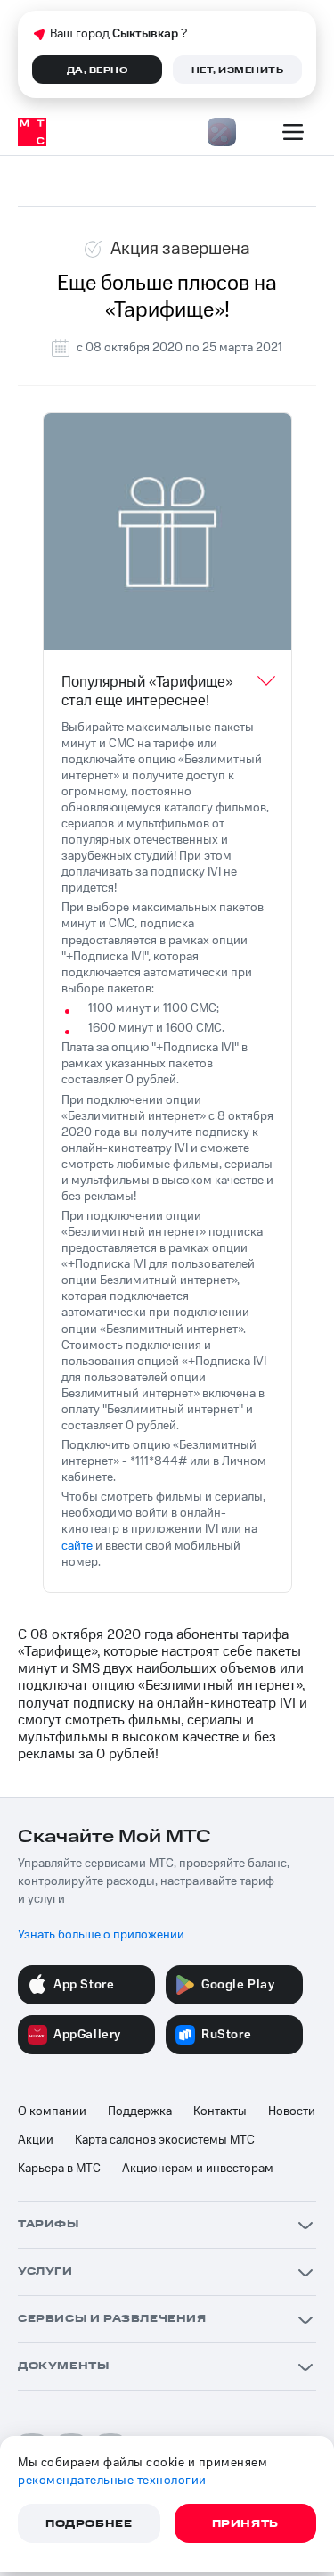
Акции (36, 2140)
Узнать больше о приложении (101, 1935)
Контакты (220, 2111)
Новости (292, 2111)
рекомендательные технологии (112, 2481)
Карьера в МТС (59, 2169)
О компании (52, 2111)
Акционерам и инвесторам (198, 2169)
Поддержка (140, 2111)
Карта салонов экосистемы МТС (165, 2140)
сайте (77, 1546)
